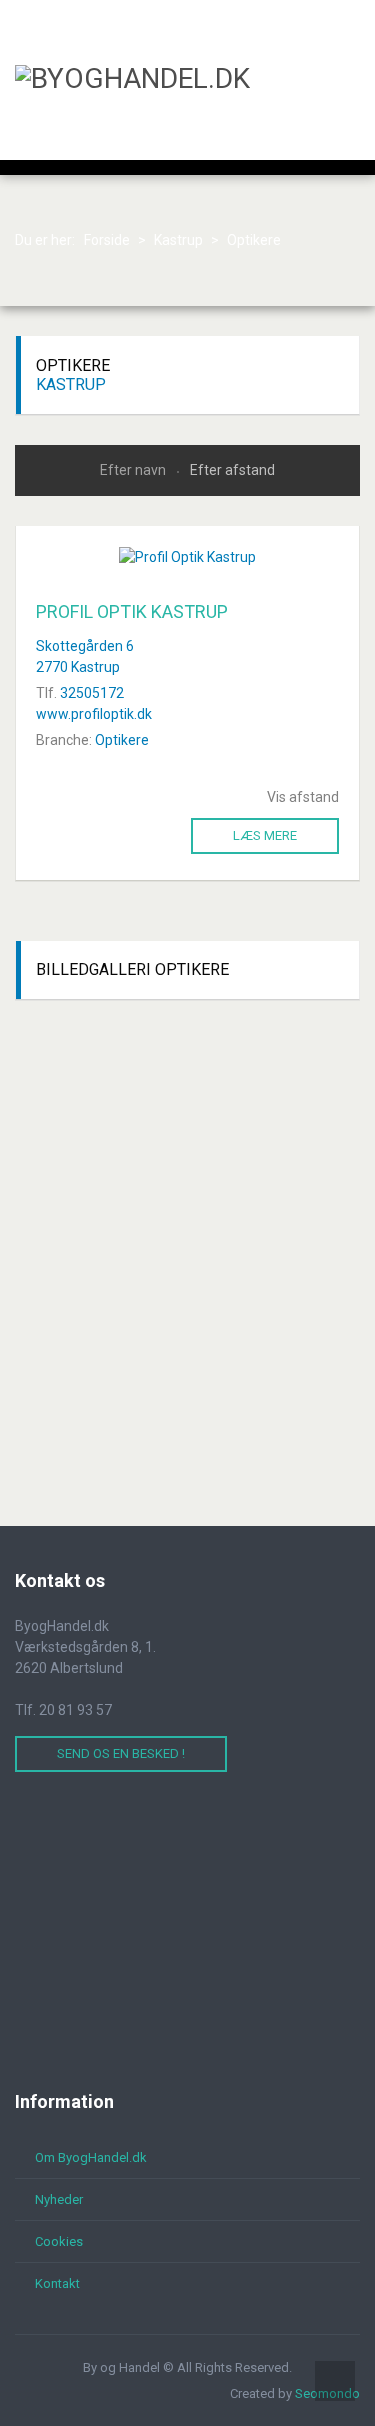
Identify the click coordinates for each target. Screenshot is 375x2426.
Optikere (122, 740)
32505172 (92, 693)
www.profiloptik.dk (94, 714)
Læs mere (265, 835)
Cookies (59, 2241)
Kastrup (71, 384)
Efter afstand (232, 470)
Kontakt (57, 2283)
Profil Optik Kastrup (132, 611)
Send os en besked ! (121, 1753)
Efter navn (134, 470)
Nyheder (59, 2199)
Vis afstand (303, 797)
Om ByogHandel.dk (91, 2157)
